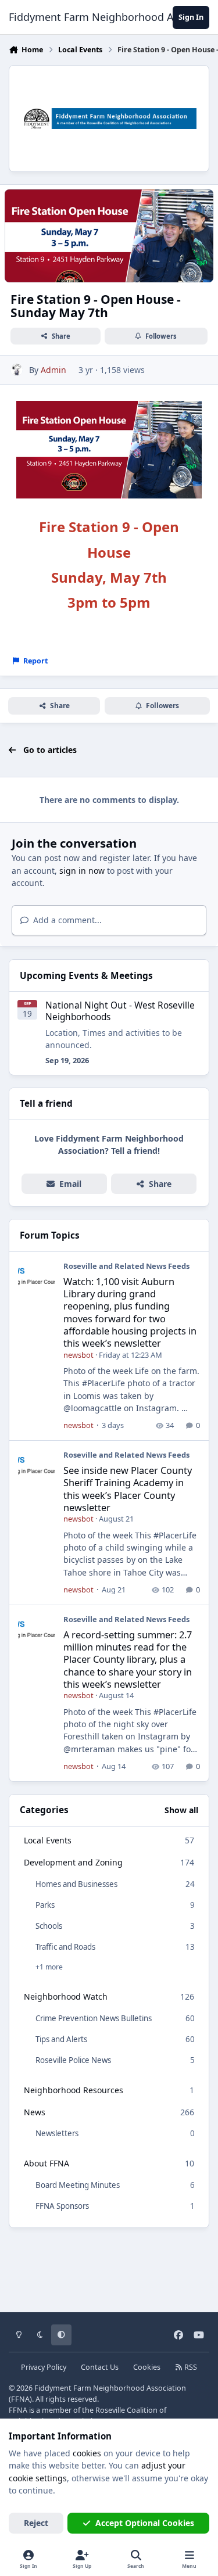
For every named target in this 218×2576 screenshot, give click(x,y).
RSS (190, 2367)
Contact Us (100, 2367)
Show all (181, 1810)
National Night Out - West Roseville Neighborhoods (120, 1011)
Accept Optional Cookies (145, 2523)
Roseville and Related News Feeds (126, 1266)
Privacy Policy (44, 2367)
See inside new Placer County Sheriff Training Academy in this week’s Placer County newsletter (128, 1489)
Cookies (147, 2367)
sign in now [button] (82, 871)
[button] (154, 1184)
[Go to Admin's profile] (17, 370)
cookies (87, 2453)
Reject (36, 2523)
